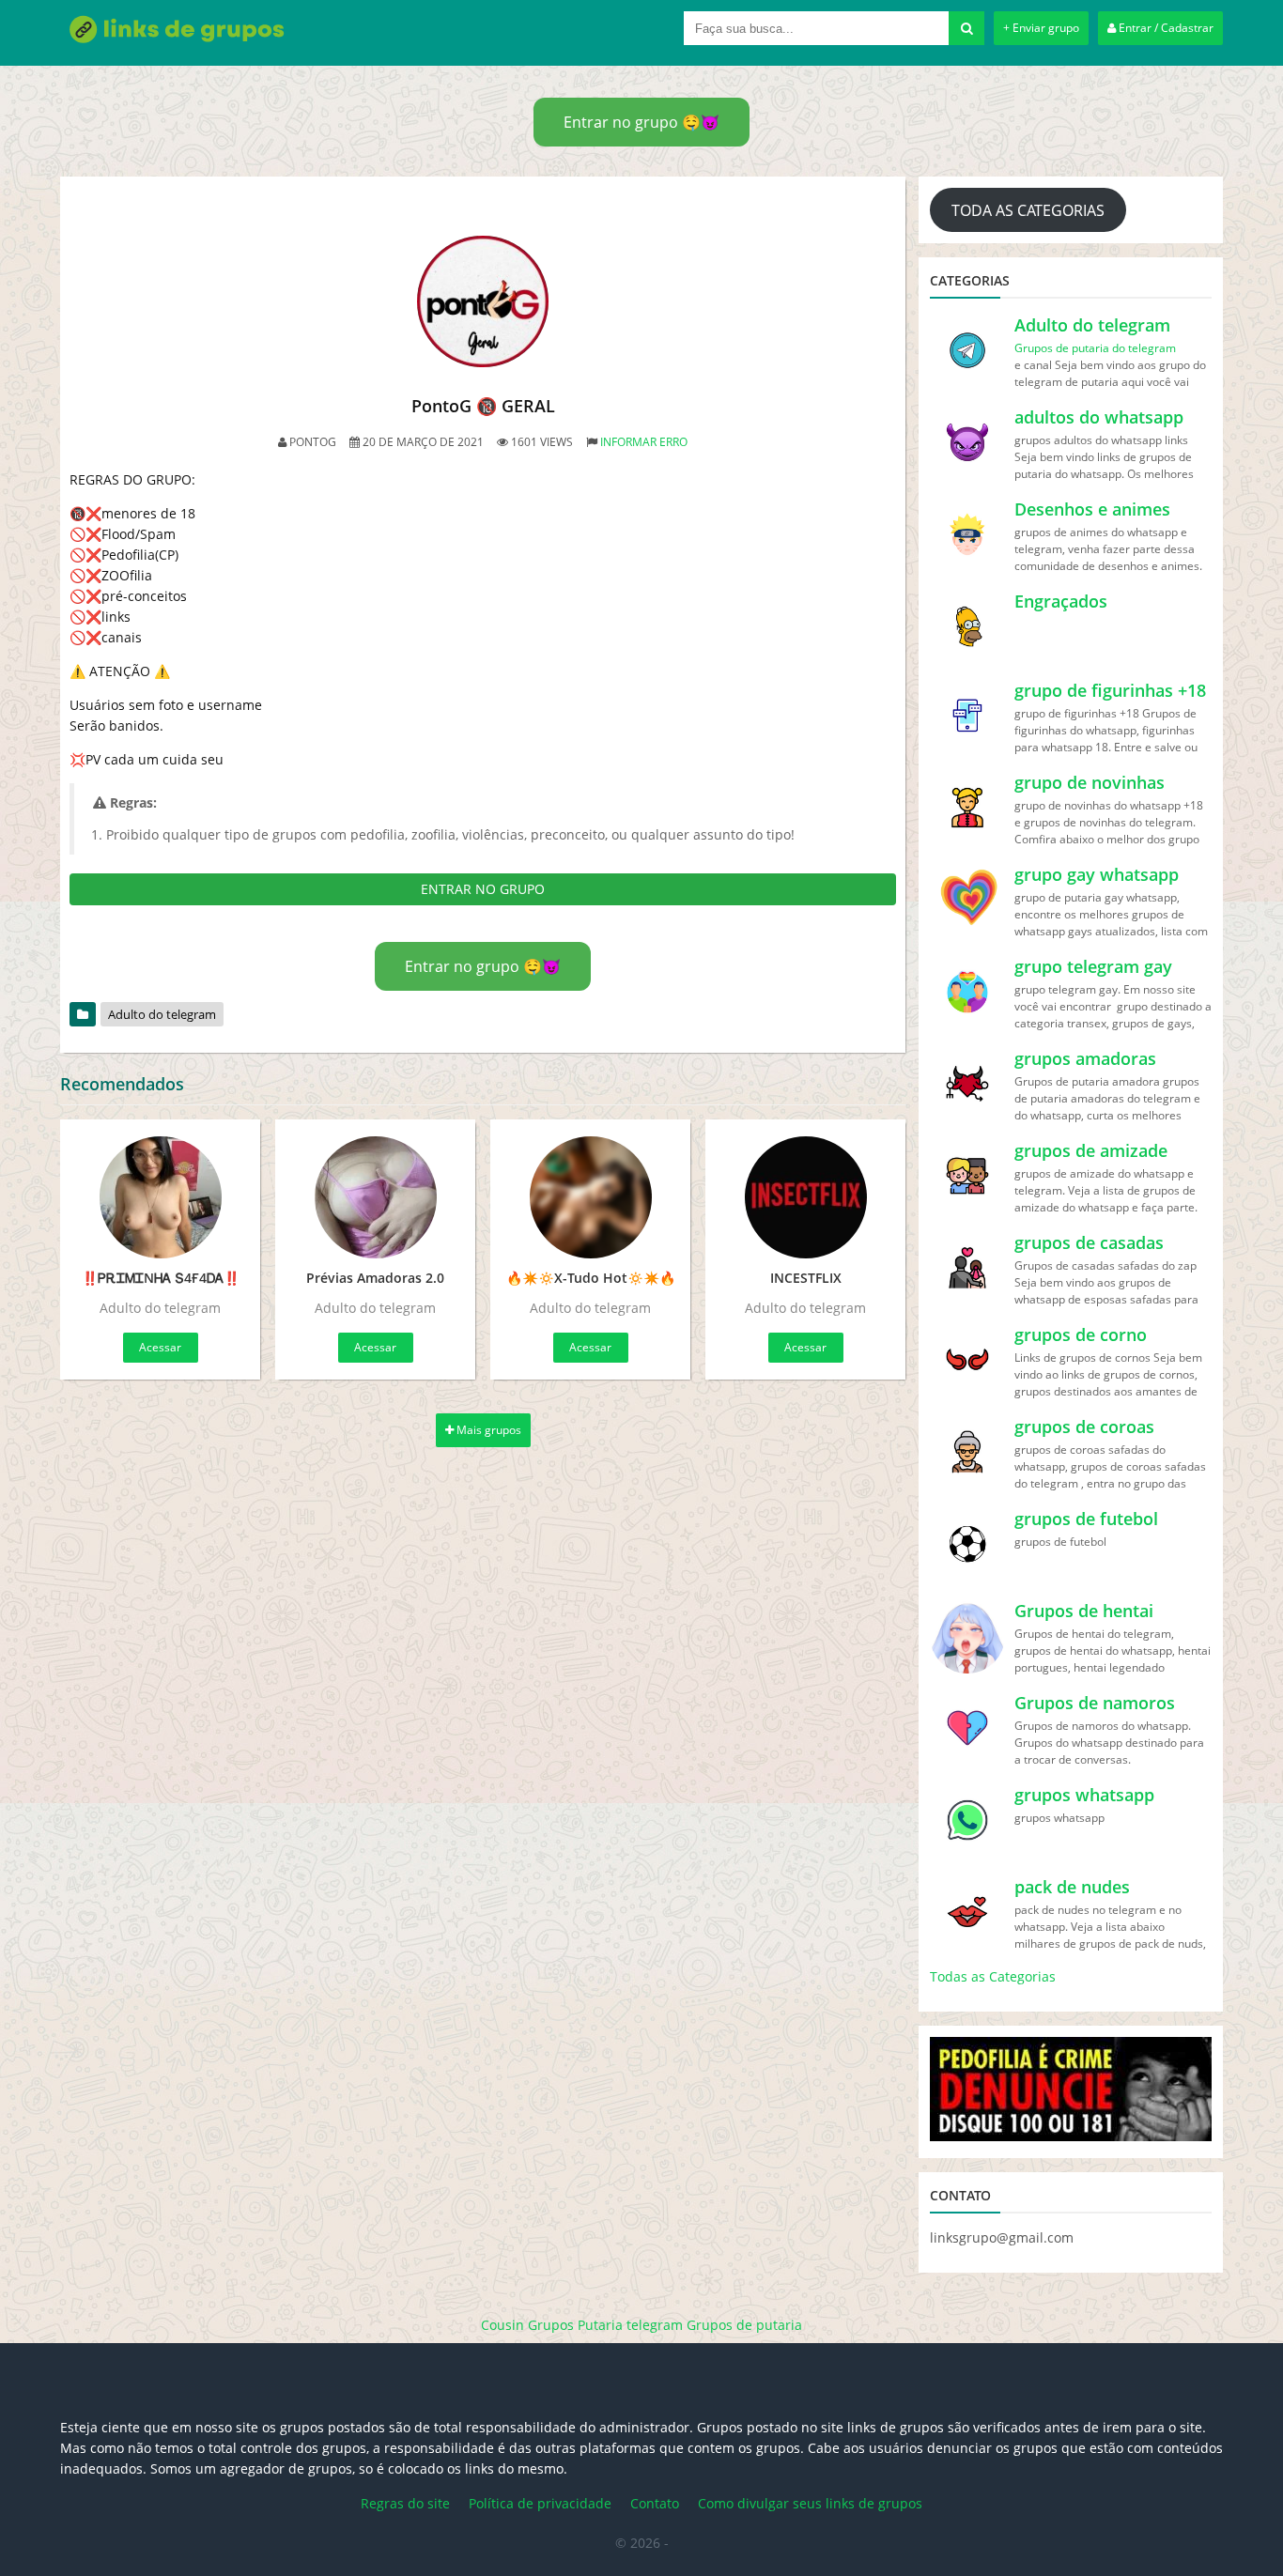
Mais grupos (487, 1430)
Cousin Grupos (527, 2325)
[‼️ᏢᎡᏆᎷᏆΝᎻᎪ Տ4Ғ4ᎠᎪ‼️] (160, 1197)
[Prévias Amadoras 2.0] (375, 1197)
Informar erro (644, 442)
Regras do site (405, 2503)
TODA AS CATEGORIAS (1028, 210)
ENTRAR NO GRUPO (483, 889)
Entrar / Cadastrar (1165, 28)
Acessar (160, 1347)
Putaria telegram (630, 2325)
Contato (655, 2503)
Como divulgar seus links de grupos (810, 2503)
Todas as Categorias (993, 1976)
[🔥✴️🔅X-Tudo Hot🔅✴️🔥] (590, 1197)
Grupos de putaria (744, 2325)
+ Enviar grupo (1041, 28)
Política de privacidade (540, 2503)
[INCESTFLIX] (805, 1197)
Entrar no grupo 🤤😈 (641, 122)
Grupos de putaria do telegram (1095, 348)
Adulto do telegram (162, 1014)
